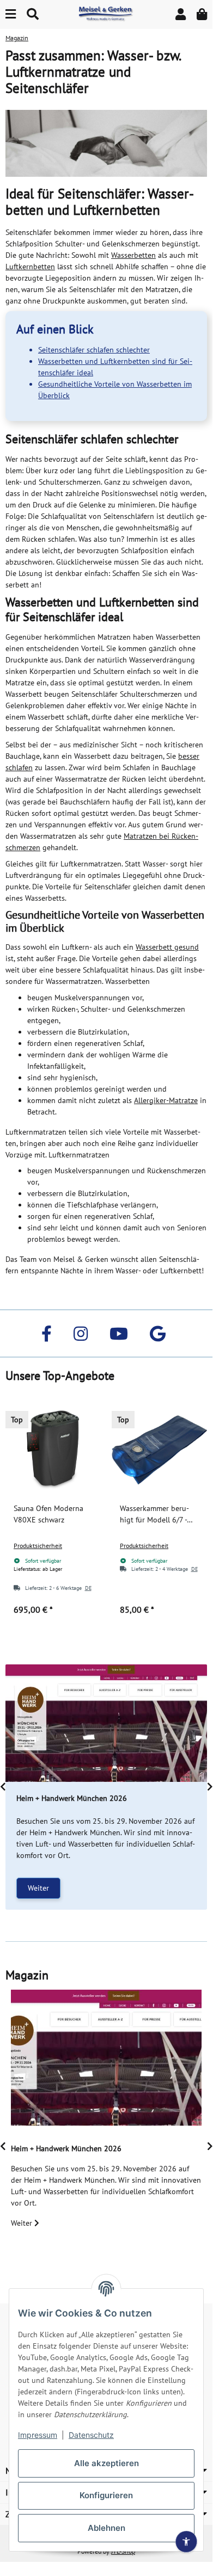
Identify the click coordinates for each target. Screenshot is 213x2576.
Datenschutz (91, 2435)
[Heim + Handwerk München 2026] (106, 1723)
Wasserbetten (133, 255)
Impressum (38, 2435)
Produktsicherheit (38, 1546)
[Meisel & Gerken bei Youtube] (119, 1333)
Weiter (38, 1888)
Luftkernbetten (30, 267)
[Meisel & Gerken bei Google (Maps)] (158, 1333)
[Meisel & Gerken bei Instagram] (81, 1333)
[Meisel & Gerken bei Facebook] (47, 1333)
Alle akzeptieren (107, 2463)
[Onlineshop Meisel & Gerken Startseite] (106, 14)
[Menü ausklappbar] (11, 14)
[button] (181, 14)
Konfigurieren (106, 2495)
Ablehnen (107, 2528)
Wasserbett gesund (167, 947)
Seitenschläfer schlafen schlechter (94, 350)
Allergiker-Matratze (166, 1100)
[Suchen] (33, 14)
